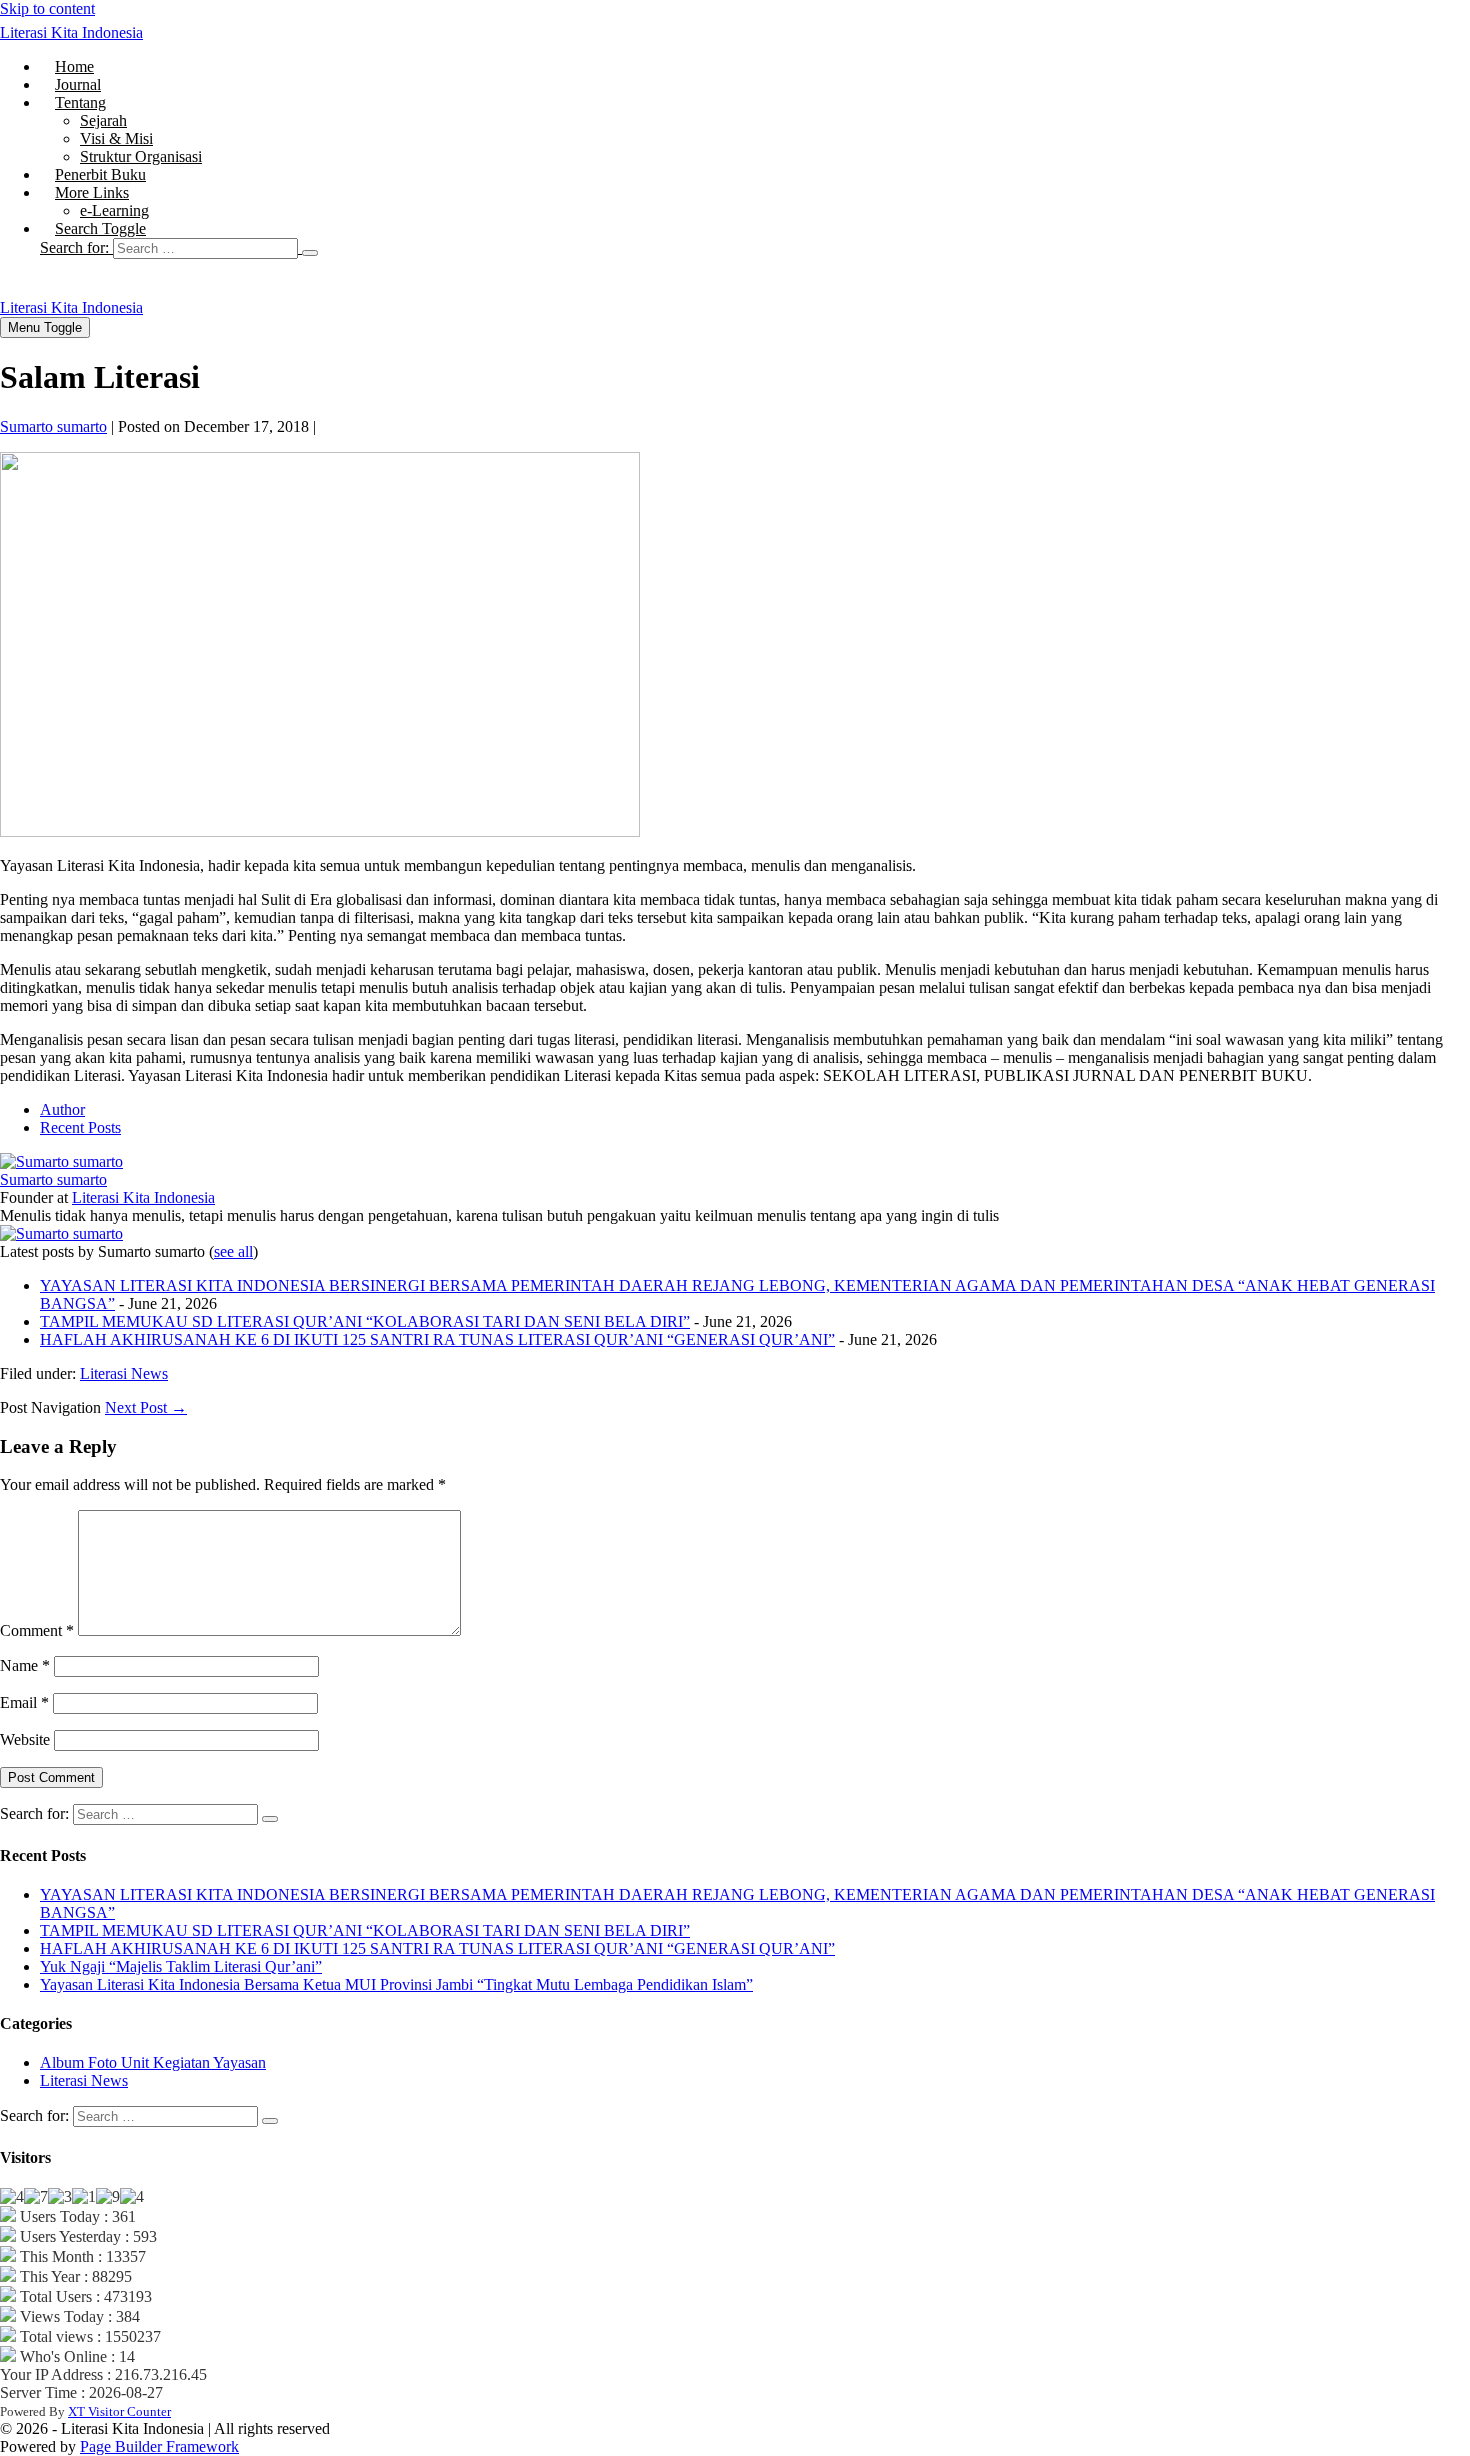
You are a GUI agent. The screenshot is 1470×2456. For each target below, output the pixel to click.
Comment (37, 1630)
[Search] (310, 253)
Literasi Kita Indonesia (71, 32)
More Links (92, 192)
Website (25, 1739)
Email (24, 1702)
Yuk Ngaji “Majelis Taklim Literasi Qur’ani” (181, 1966)
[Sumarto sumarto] (61, 1161)
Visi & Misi (116, 138)
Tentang (80, 102)
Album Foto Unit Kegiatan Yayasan (153, 2062)
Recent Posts (80, 1127)
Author (62, 1109)
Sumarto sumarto (53, 1179)
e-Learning (114, 210)
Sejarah (103, 120)
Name (25, 1665)
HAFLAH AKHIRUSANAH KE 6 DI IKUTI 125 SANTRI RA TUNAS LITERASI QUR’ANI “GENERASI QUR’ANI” (437, 1339)
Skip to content (47, 8)
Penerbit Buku (100, 174)
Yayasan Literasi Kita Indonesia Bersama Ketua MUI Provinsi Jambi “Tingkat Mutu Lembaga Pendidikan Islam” (396, 1984)
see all (233, 1251)
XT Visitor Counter (119, 2411)
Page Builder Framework (159, 2446)
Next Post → (146, 1407)
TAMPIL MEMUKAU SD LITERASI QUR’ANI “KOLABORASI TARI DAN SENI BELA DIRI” (365, 1321)
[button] (755, 248)
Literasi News (124, 1373)
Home (74, 66)
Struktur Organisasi (141, 156)
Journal (78, 84)
